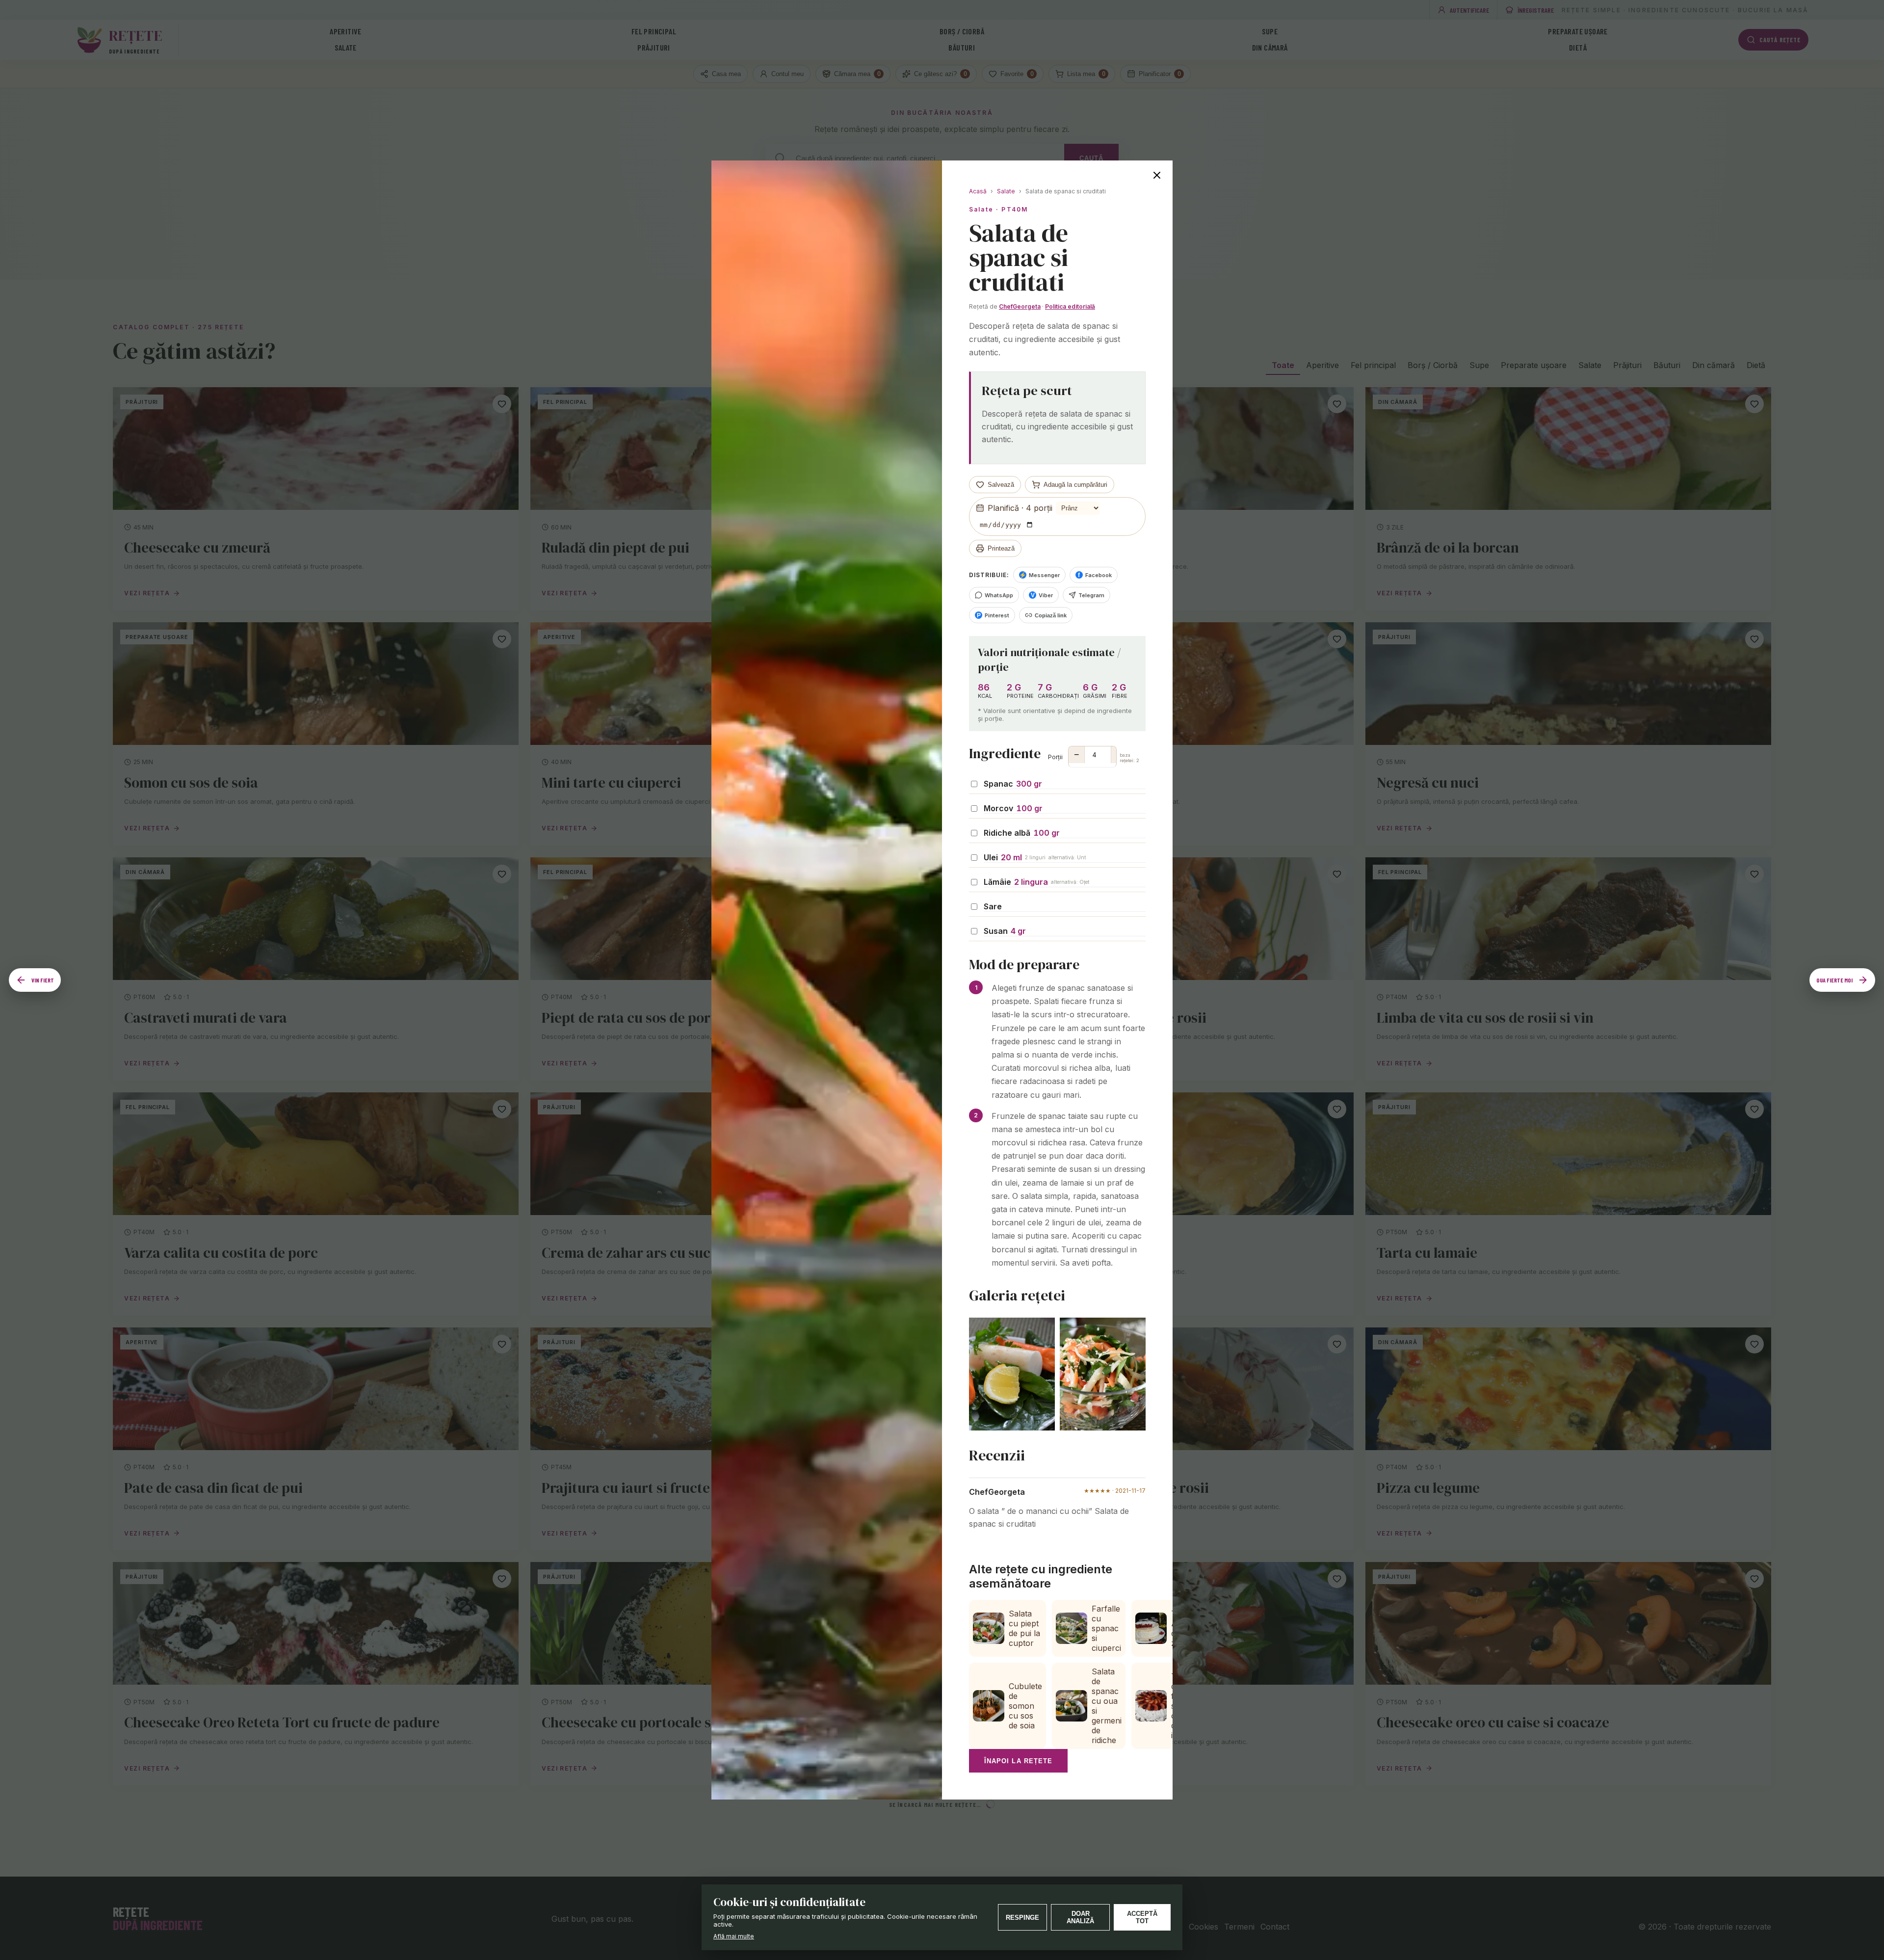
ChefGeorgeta (1020, 306)
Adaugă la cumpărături (1075, 485)
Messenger (1039, 575)
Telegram (1091, 595)
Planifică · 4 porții (1020, 508)
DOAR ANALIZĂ (1080, 1917)
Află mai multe (734, 1936)
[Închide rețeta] (1157, 176)
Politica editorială (1070, 306)
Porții (1094, 757)
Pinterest (993, 615)
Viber (1042, 595)
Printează (1001, 548)
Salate (1006, 191)
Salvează (1001, 485)
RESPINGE (1022, 1918)
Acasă (978, 191)
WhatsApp (999, 595)
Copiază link (1051, 615)
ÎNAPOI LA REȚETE (1018, 1761)
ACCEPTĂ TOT (1142, 1917)
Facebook (1095, 575)
